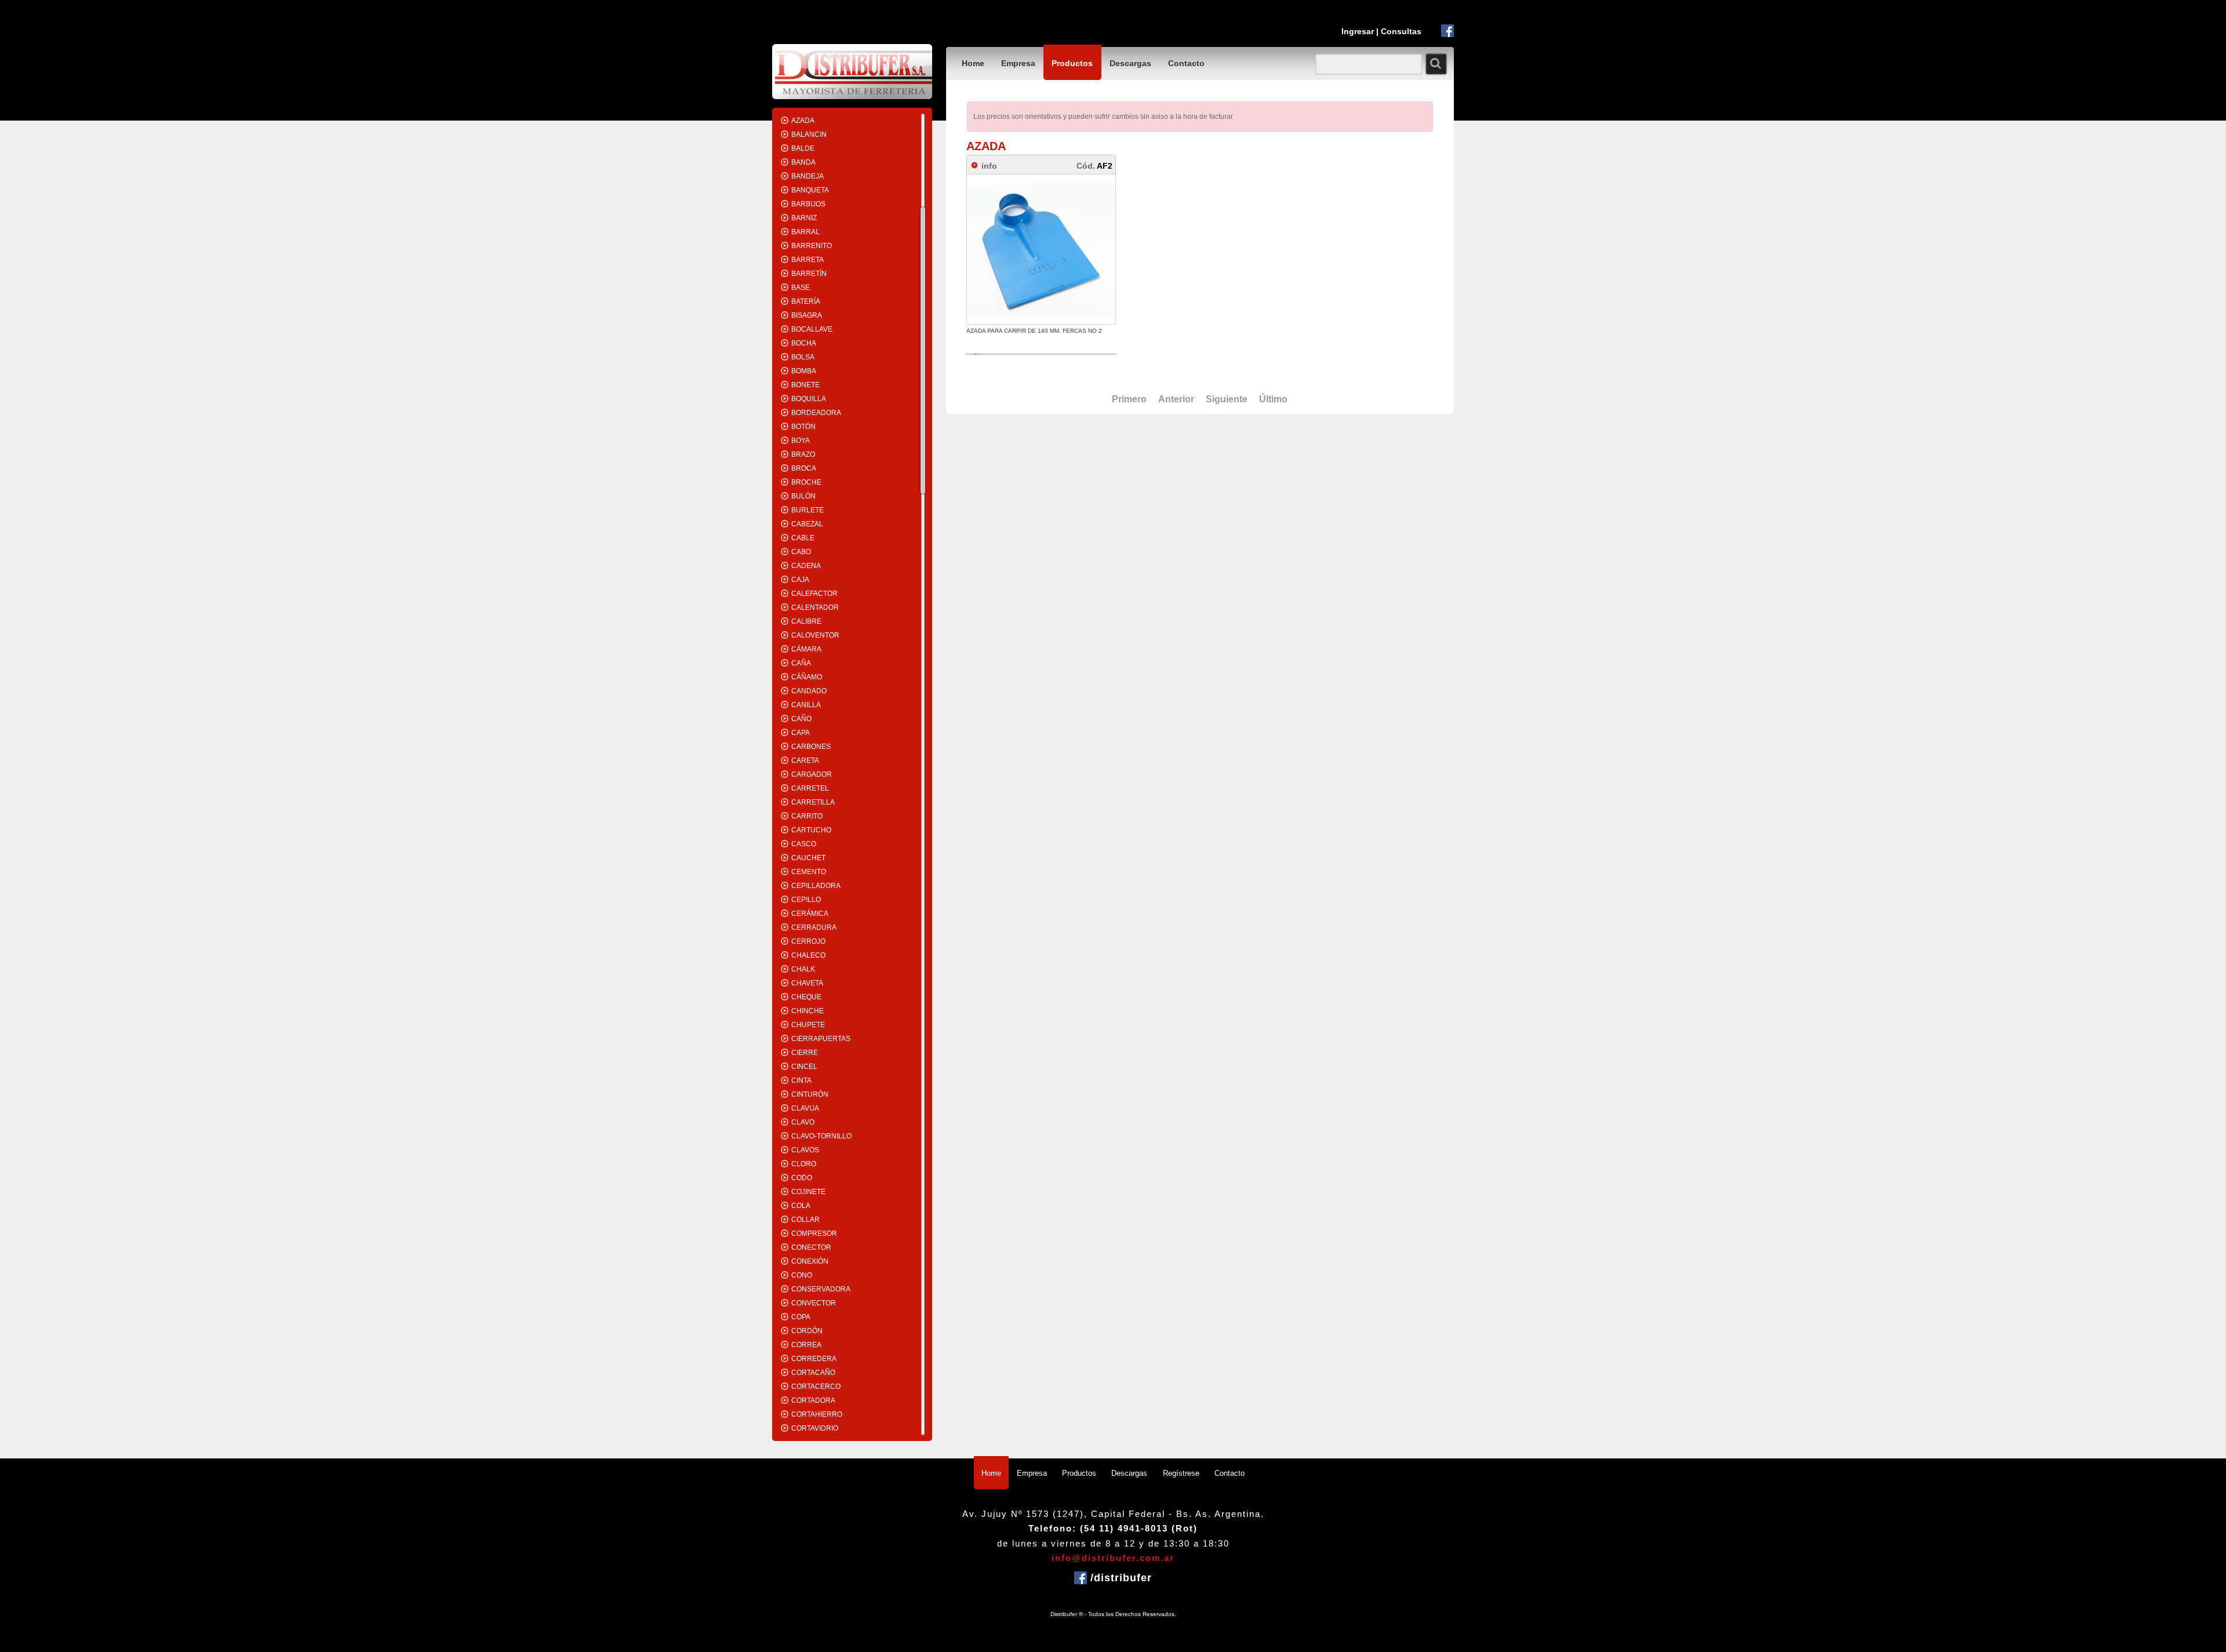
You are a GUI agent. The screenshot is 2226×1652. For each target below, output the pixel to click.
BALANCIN (809, 134)
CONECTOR (811, 1247)
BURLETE (808, 510)
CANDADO (809, 691)
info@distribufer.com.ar (1113, 1558)
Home (973, 63)
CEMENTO (809, 872)
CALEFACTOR (814, 594)
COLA (801, 1206)
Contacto (1186, 63)
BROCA (804, 468)
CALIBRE (806, 621)
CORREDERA (814, 1359)
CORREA (806, 1345)
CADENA (806, 566)
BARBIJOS (808, 204)
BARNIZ (804, 218)
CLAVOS (805, 1150)
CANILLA (806, 705)
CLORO (804, 1164)
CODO (802, 1178)
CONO (802, 1275)
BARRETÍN (809, 274)
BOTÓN (803, 427)
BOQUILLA (809, 399)
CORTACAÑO (813, 1373)
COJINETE (808, 1192)
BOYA (801, 441)
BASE (801, 288)
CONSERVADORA (821, 1289)
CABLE (803, 538)
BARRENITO (812, 246)
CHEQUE (806, 997)
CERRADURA (814, 927)
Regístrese (1181, 1473)
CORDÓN (807, 1331)
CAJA (800, 580)
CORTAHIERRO (817, 1414)
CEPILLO (806, 900)
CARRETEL (810, 788)
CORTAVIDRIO (815, 1428)
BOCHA (804, 343)
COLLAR (805, 1220)
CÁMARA (806, 649)
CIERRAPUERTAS (821, 1039)
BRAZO (803, 454)
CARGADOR (812, 774)
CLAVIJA (805, 1108)
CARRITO (807, 816)
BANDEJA (808, 176)
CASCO (804, 844)
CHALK (803, 969)
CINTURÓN (810, 1094)
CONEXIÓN (810, 1261)
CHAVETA (807, 983)
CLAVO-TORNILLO (821, 1136)
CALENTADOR (815, 607)
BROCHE (806, 482)
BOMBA (804, 371)
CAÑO (801, 719)
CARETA (805, 760)
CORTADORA (813, 1400)
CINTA (801, 1080)
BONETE (805, 385)
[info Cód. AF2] (1048, 157)
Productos (1072, 63)
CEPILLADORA (816, 886)
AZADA (803, 121)
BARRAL (805, 232)
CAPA (801, 733)
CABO (801, 552)
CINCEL (804, 1067)
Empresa (1018, 63)
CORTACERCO (816, 1387)
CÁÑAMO (807, 677)
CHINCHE (808, 1011)
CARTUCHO (811, 830)
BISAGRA (807, 315)
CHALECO (808, 955)
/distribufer (1119, 1578)
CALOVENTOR (815, 635)
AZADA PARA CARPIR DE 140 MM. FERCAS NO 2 (1034, 331)
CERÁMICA (810, 914)
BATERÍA (806, 301)
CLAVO (803, 1122)
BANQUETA (810, 190)
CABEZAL (807, 524)
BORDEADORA (816, 413)
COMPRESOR (814, 1233)
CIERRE (805, 1053)
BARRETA (808, 260)
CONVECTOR (814, 1303)
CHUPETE (808, 1025)
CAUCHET (808, 858)
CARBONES (811, 747)
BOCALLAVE (812, 329)
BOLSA (803, 357)
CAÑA (801, 663)
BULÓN (803, 496)
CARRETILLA (813, 802)
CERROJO (808, 941)
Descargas (1130, 63)
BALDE (803, 148)
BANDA (803, 162)
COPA (801, 1317)
